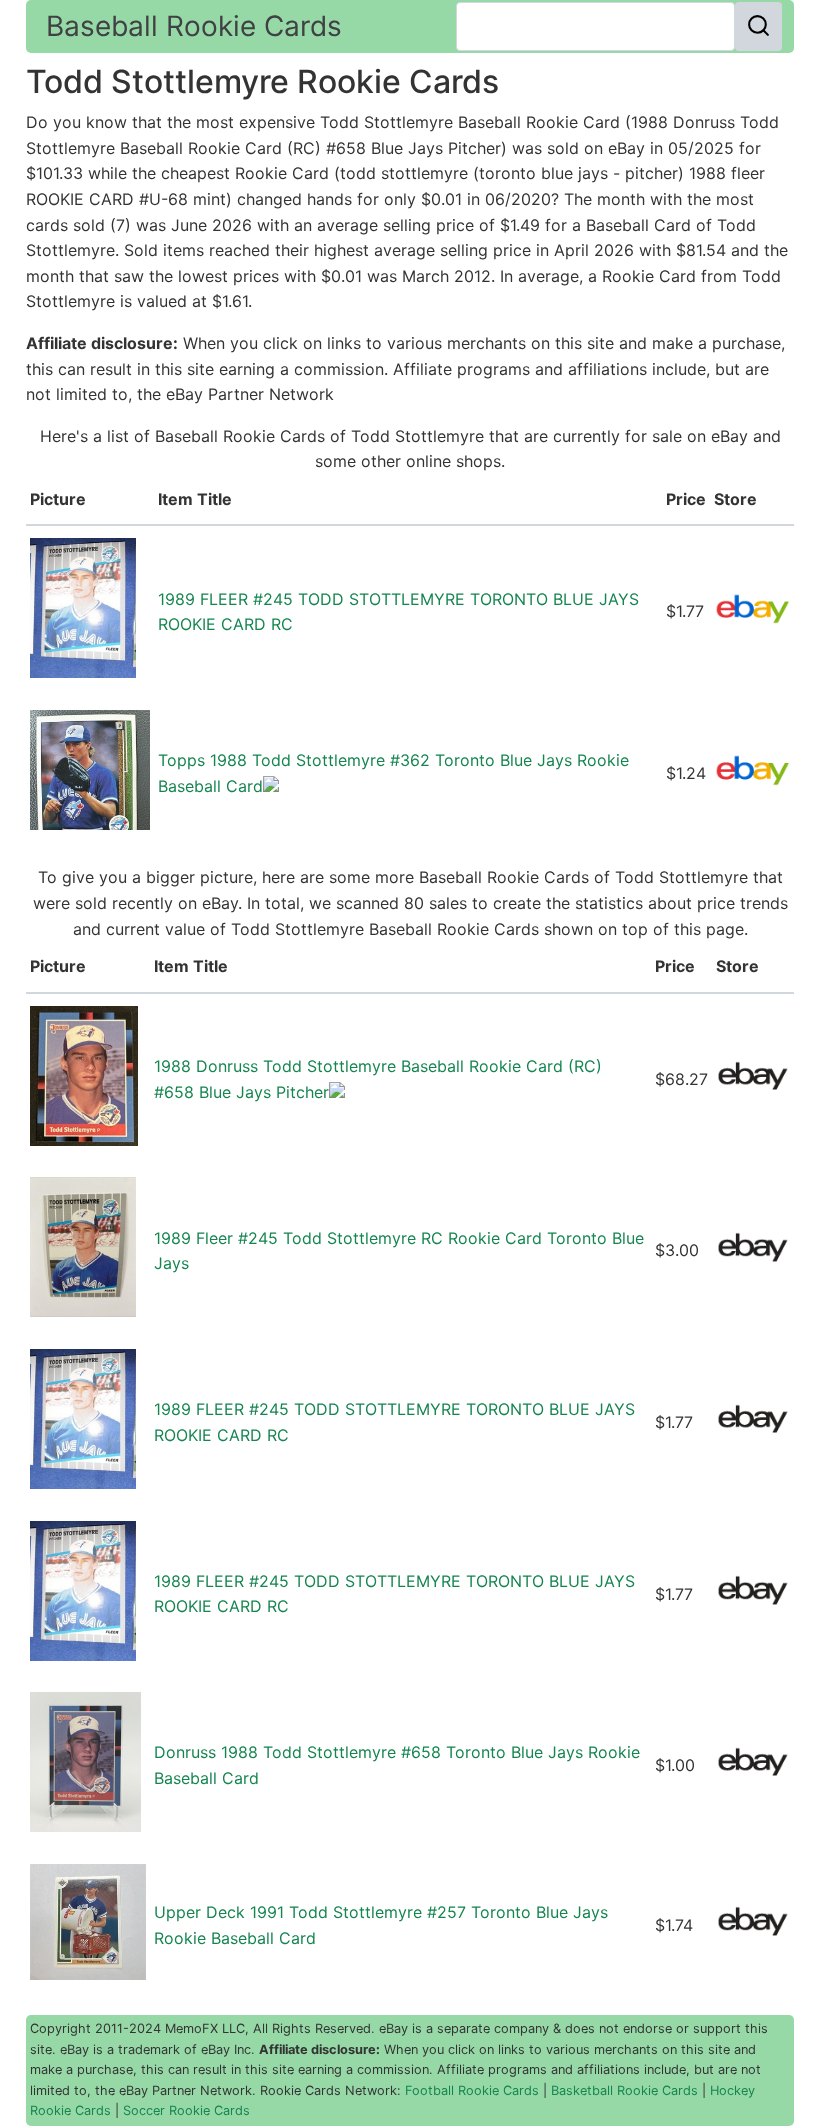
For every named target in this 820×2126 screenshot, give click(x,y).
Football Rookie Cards (472, 2090)
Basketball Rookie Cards (624, 2090)
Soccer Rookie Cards (186, 2110)
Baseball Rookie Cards (194, 26)
